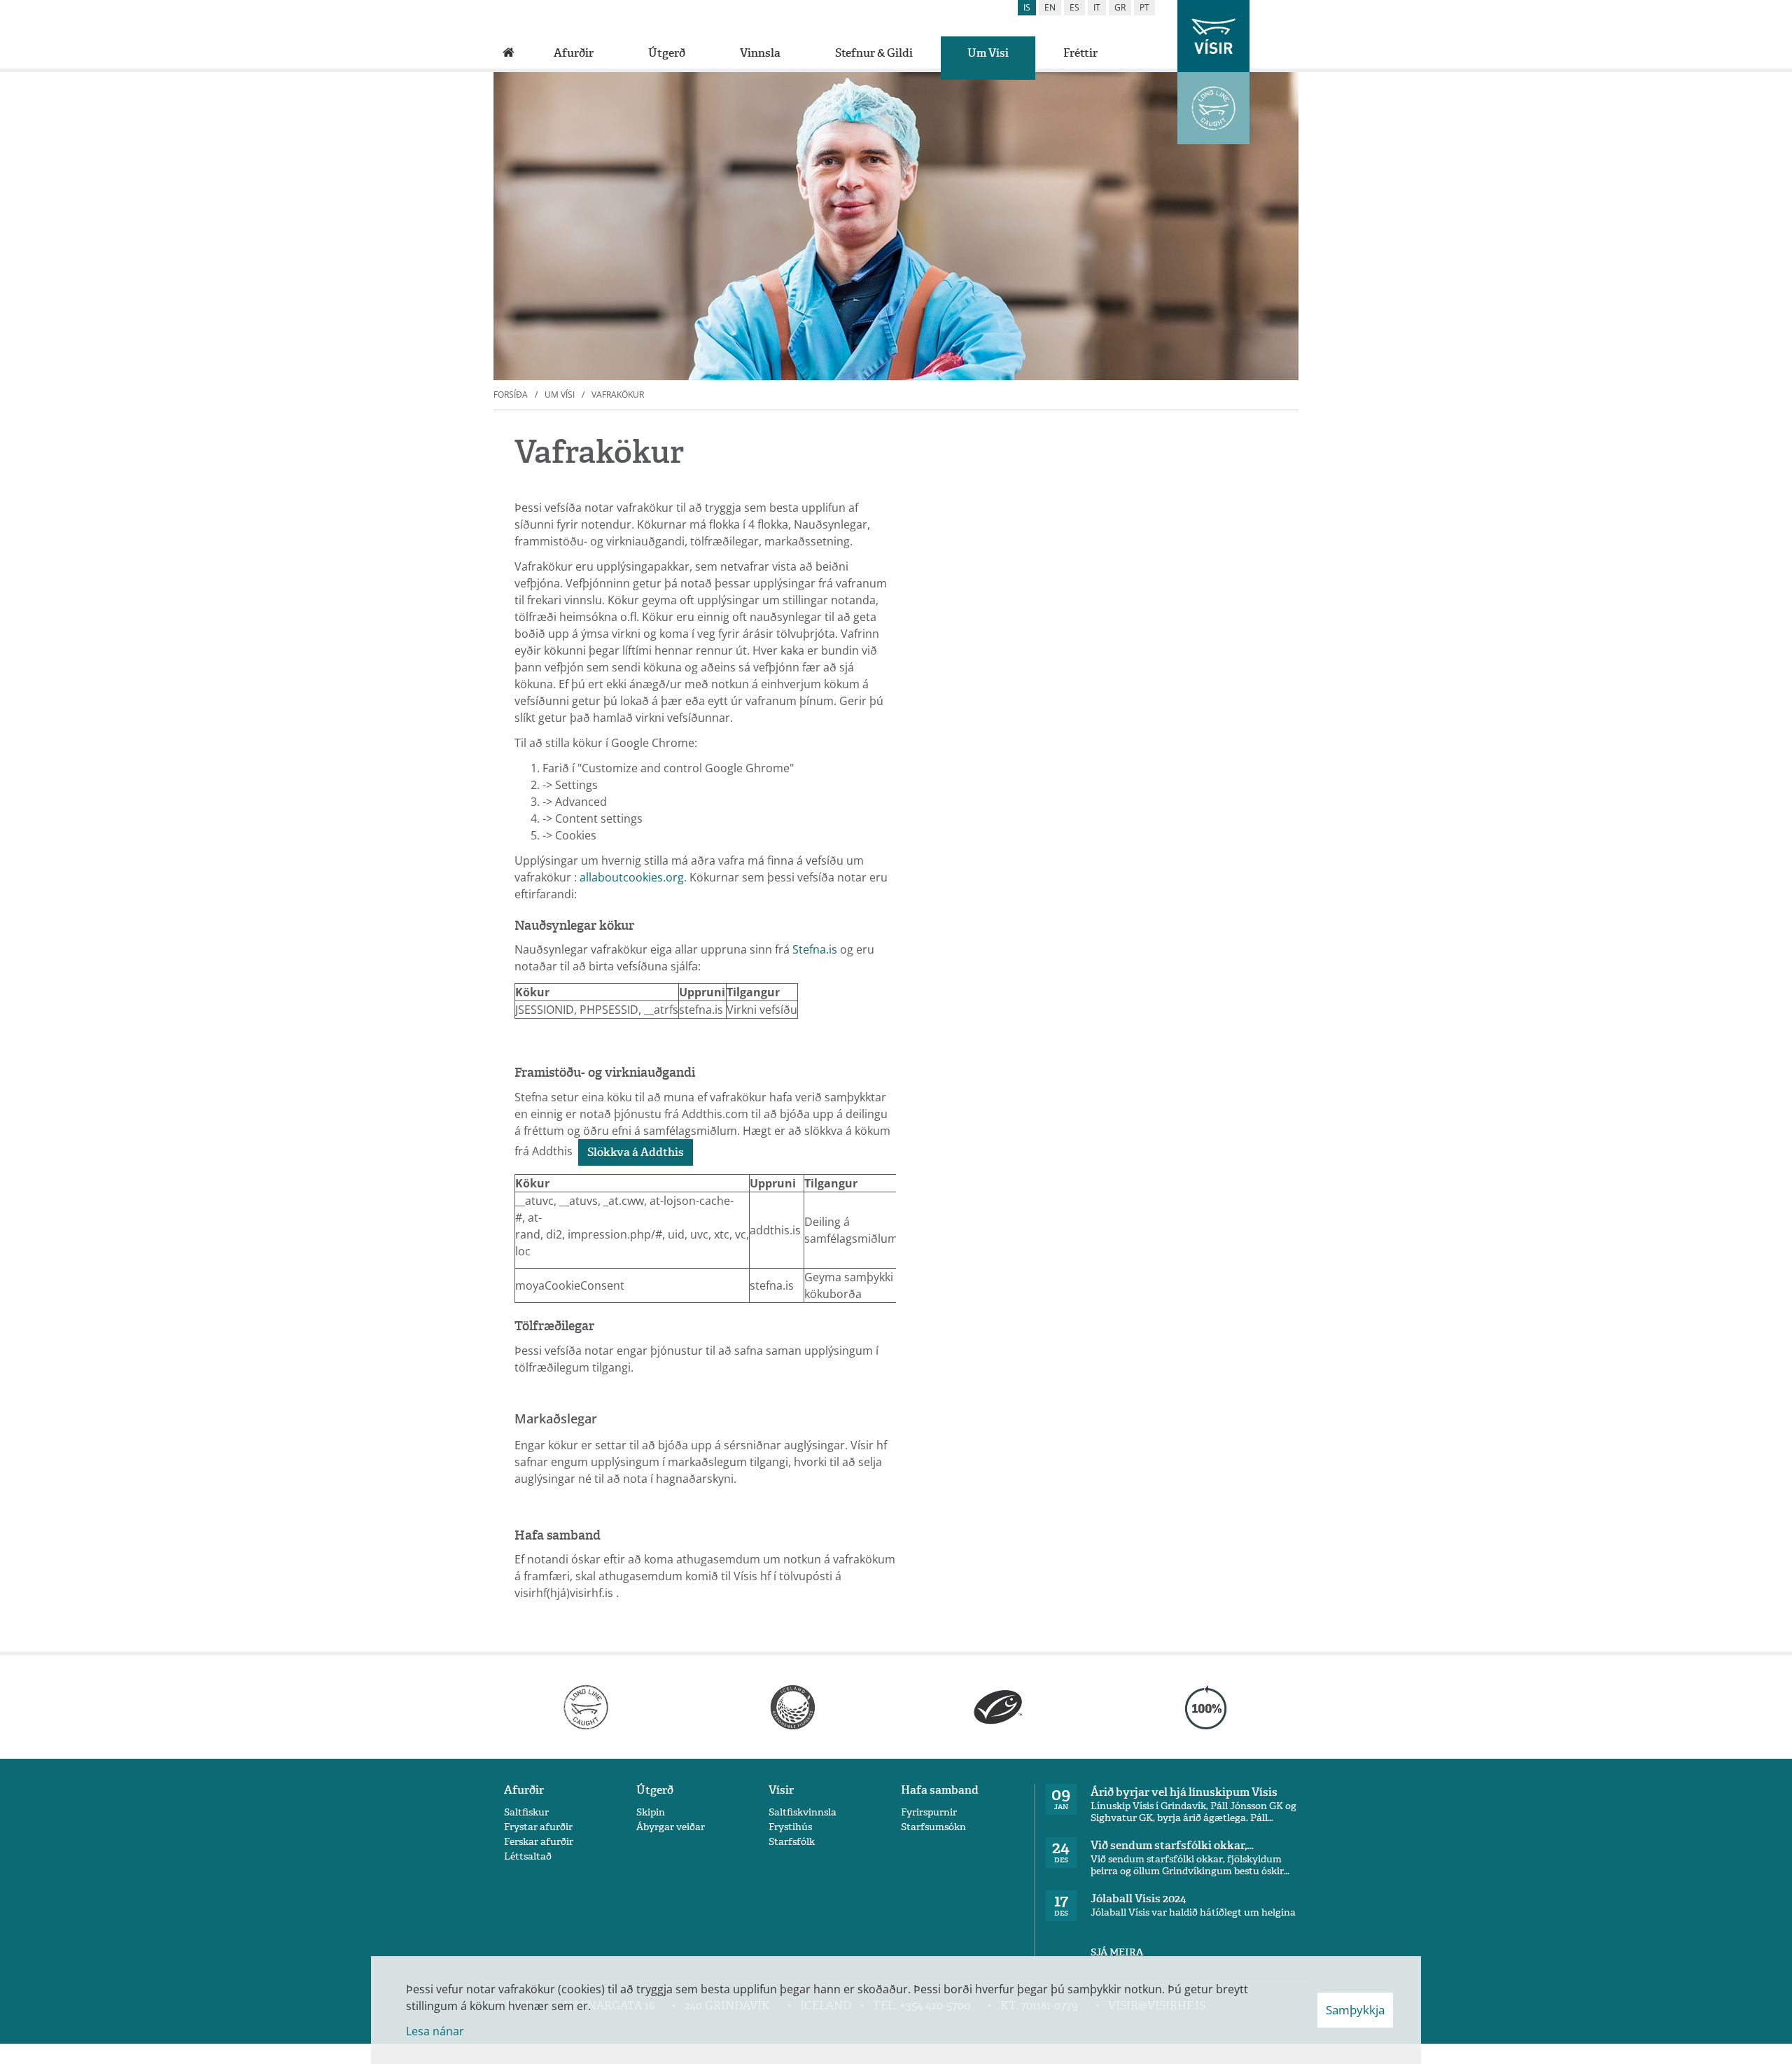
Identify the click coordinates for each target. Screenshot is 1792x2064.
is (1027, 7)
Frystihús (790, 1827)
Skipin (651, 1812)
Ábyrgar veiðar (671, 1827)
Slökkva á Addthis (636, 1152)
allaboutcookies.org (632, 877)
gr (1120, 7)
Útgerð (655, 1790)
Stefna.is (815, 949)
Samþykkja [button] (1355, 2010)
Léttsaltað (528, 1856)
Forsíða (511, 395)
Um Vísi (560, 395)
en (1050, 7)
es (1074, 7)
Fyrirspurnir (929, 1812)
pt (1144, 7)
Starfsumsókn (933, 1827)
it (1097, 7)
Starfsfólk (792, 1842)
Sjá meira (1117, 1952)
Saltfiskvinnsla (803, 1812)
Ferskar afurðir (539, 1842)
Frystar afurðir (538, 1827)
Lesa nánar (435, 2031)
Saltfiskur (526, 1812)
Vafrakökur (618, 395)
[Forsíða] (509, 53)
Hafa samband (940, 1790)
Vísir (781, 1790)
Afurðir (524, 1790)
